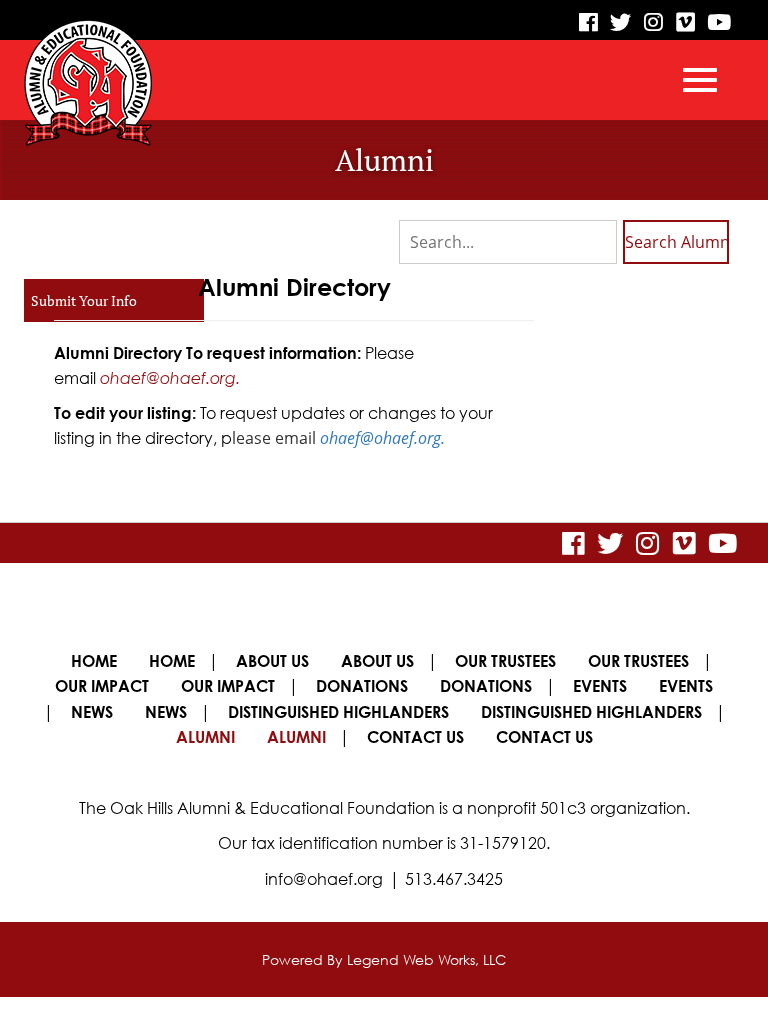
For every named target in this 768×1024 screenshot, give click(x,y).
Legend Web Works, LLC (426, 959)
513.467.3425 (454, 879)
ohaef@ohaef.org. (170, 378)
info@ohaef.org (324, 879)
